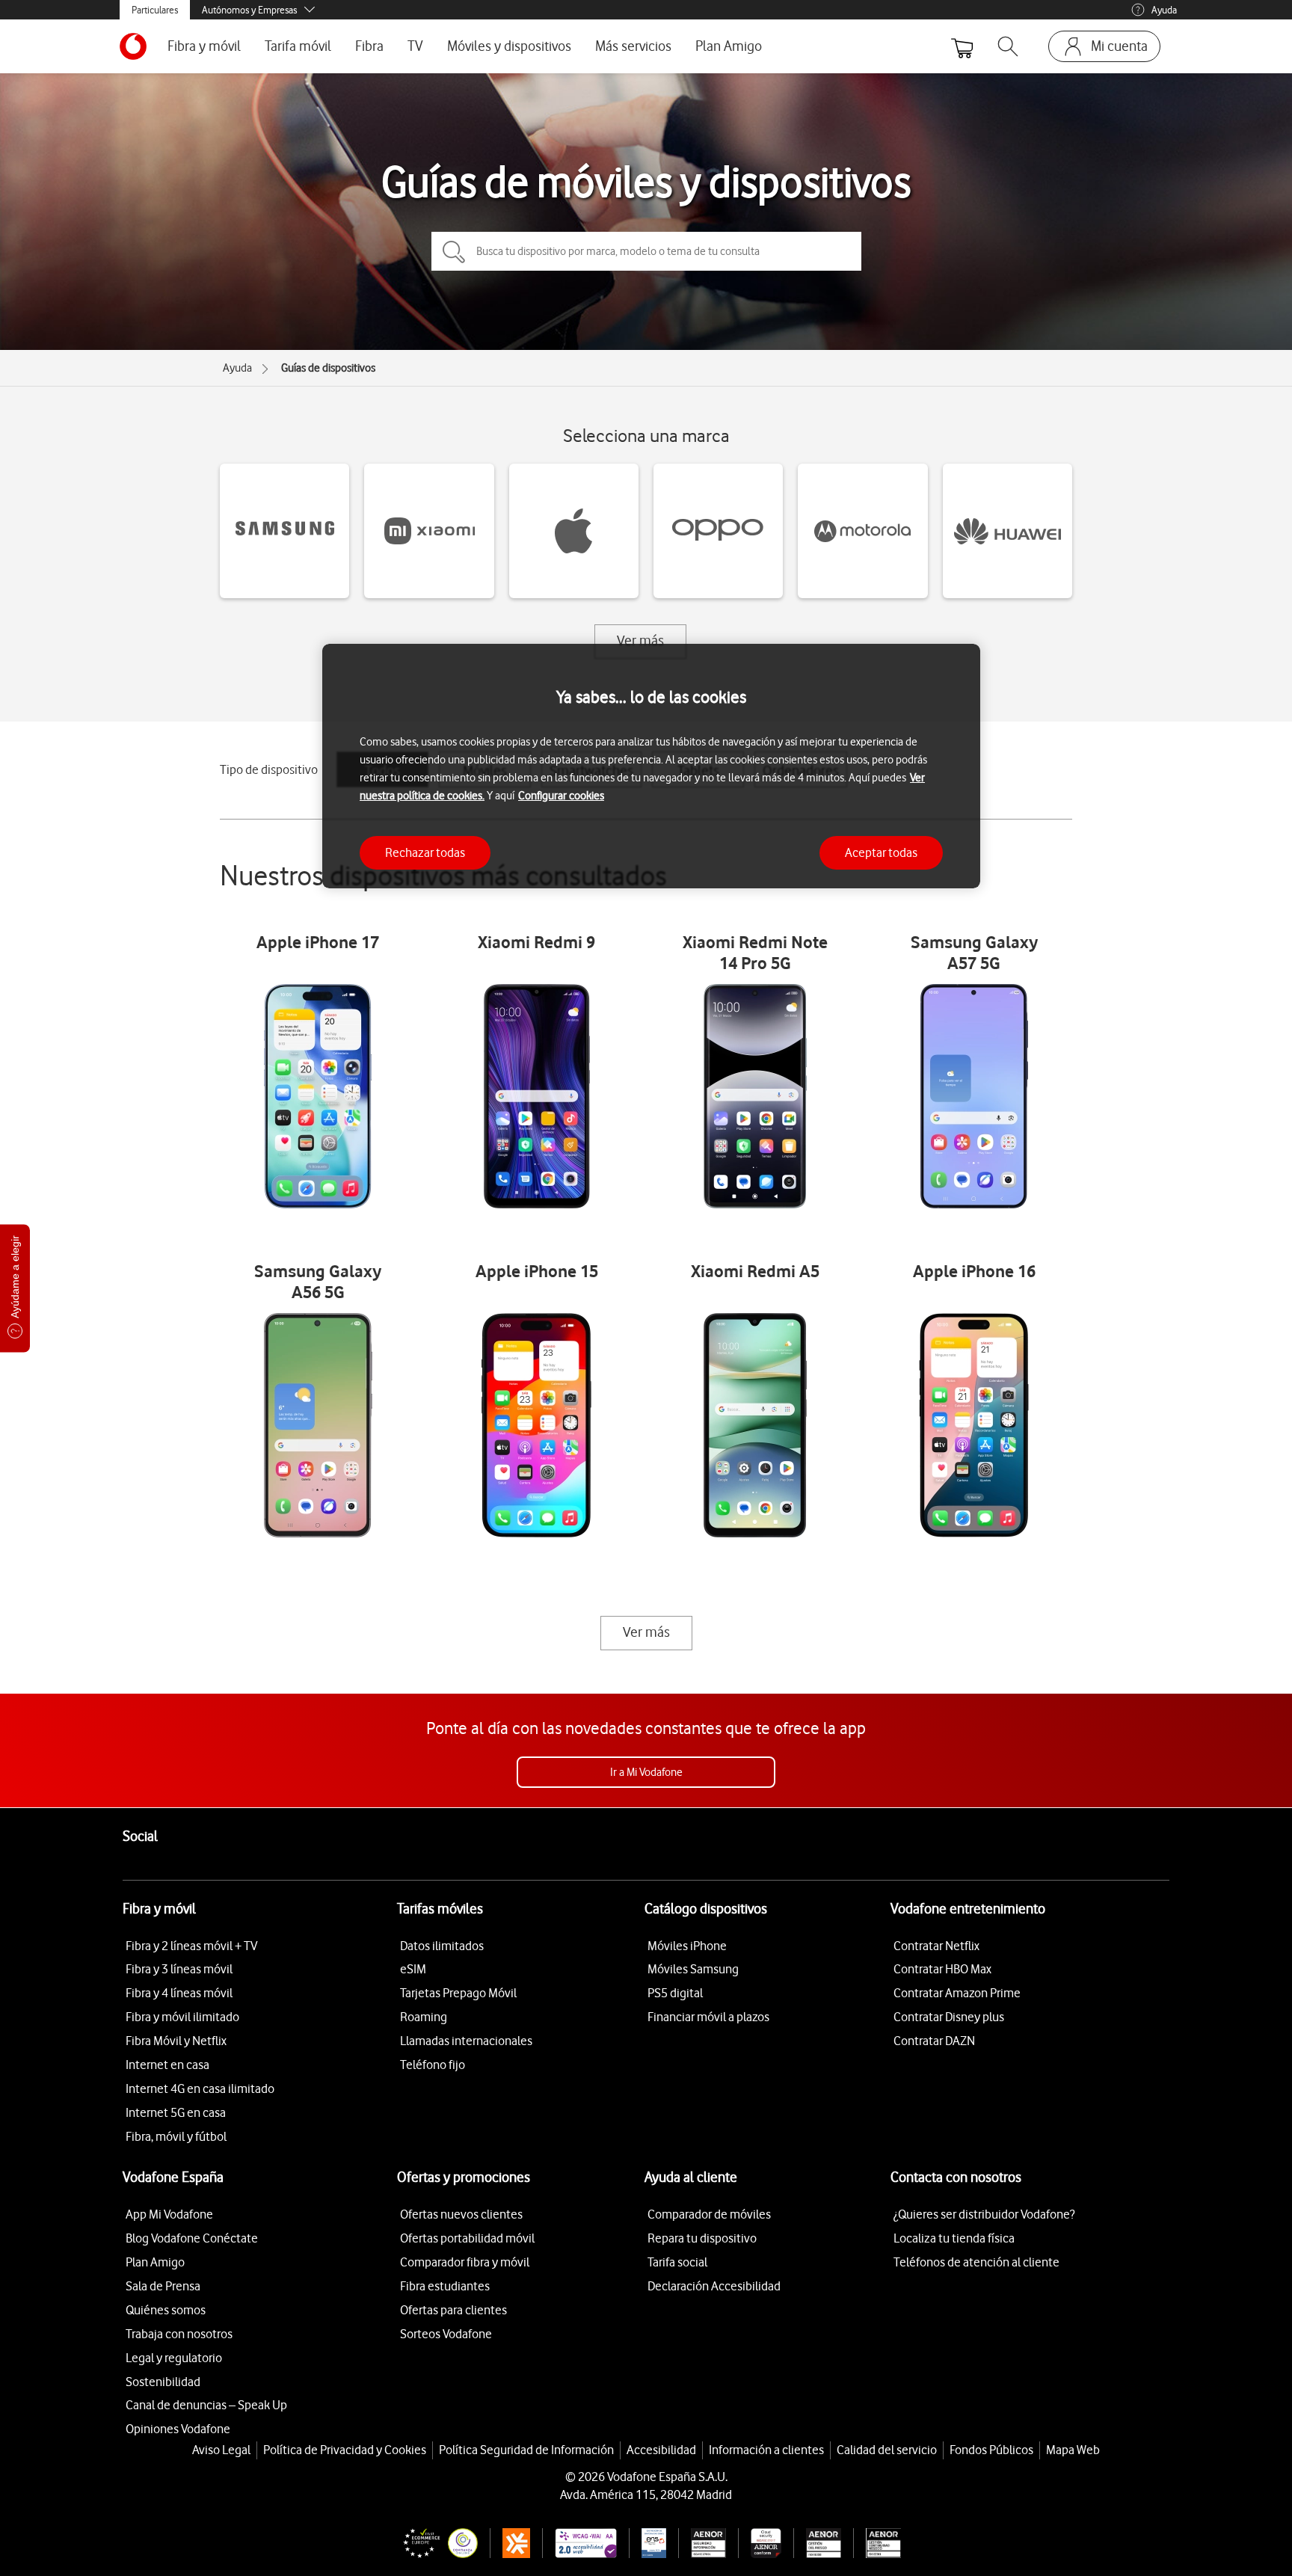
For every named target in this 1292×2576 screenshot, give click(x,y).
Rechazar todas (425, 852)
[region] (651, 766)
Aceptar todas (881, 852)
